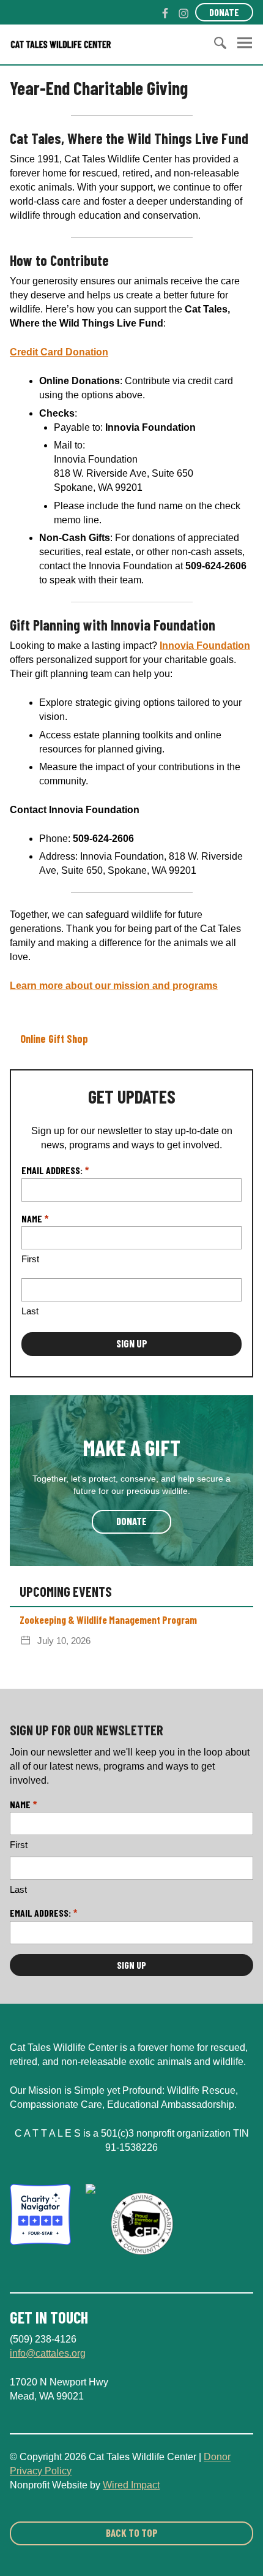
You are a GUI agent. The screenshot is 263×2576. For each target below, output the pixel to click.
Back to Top (132, 2532)
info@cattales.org (48, 2353)
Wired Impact (131, 2485)
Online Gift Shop (54, 1039)
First (30, 1259)
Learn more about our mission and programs (114, 986)
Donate (224, 12)
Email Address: (55, 1170)
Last (30, 1311)
